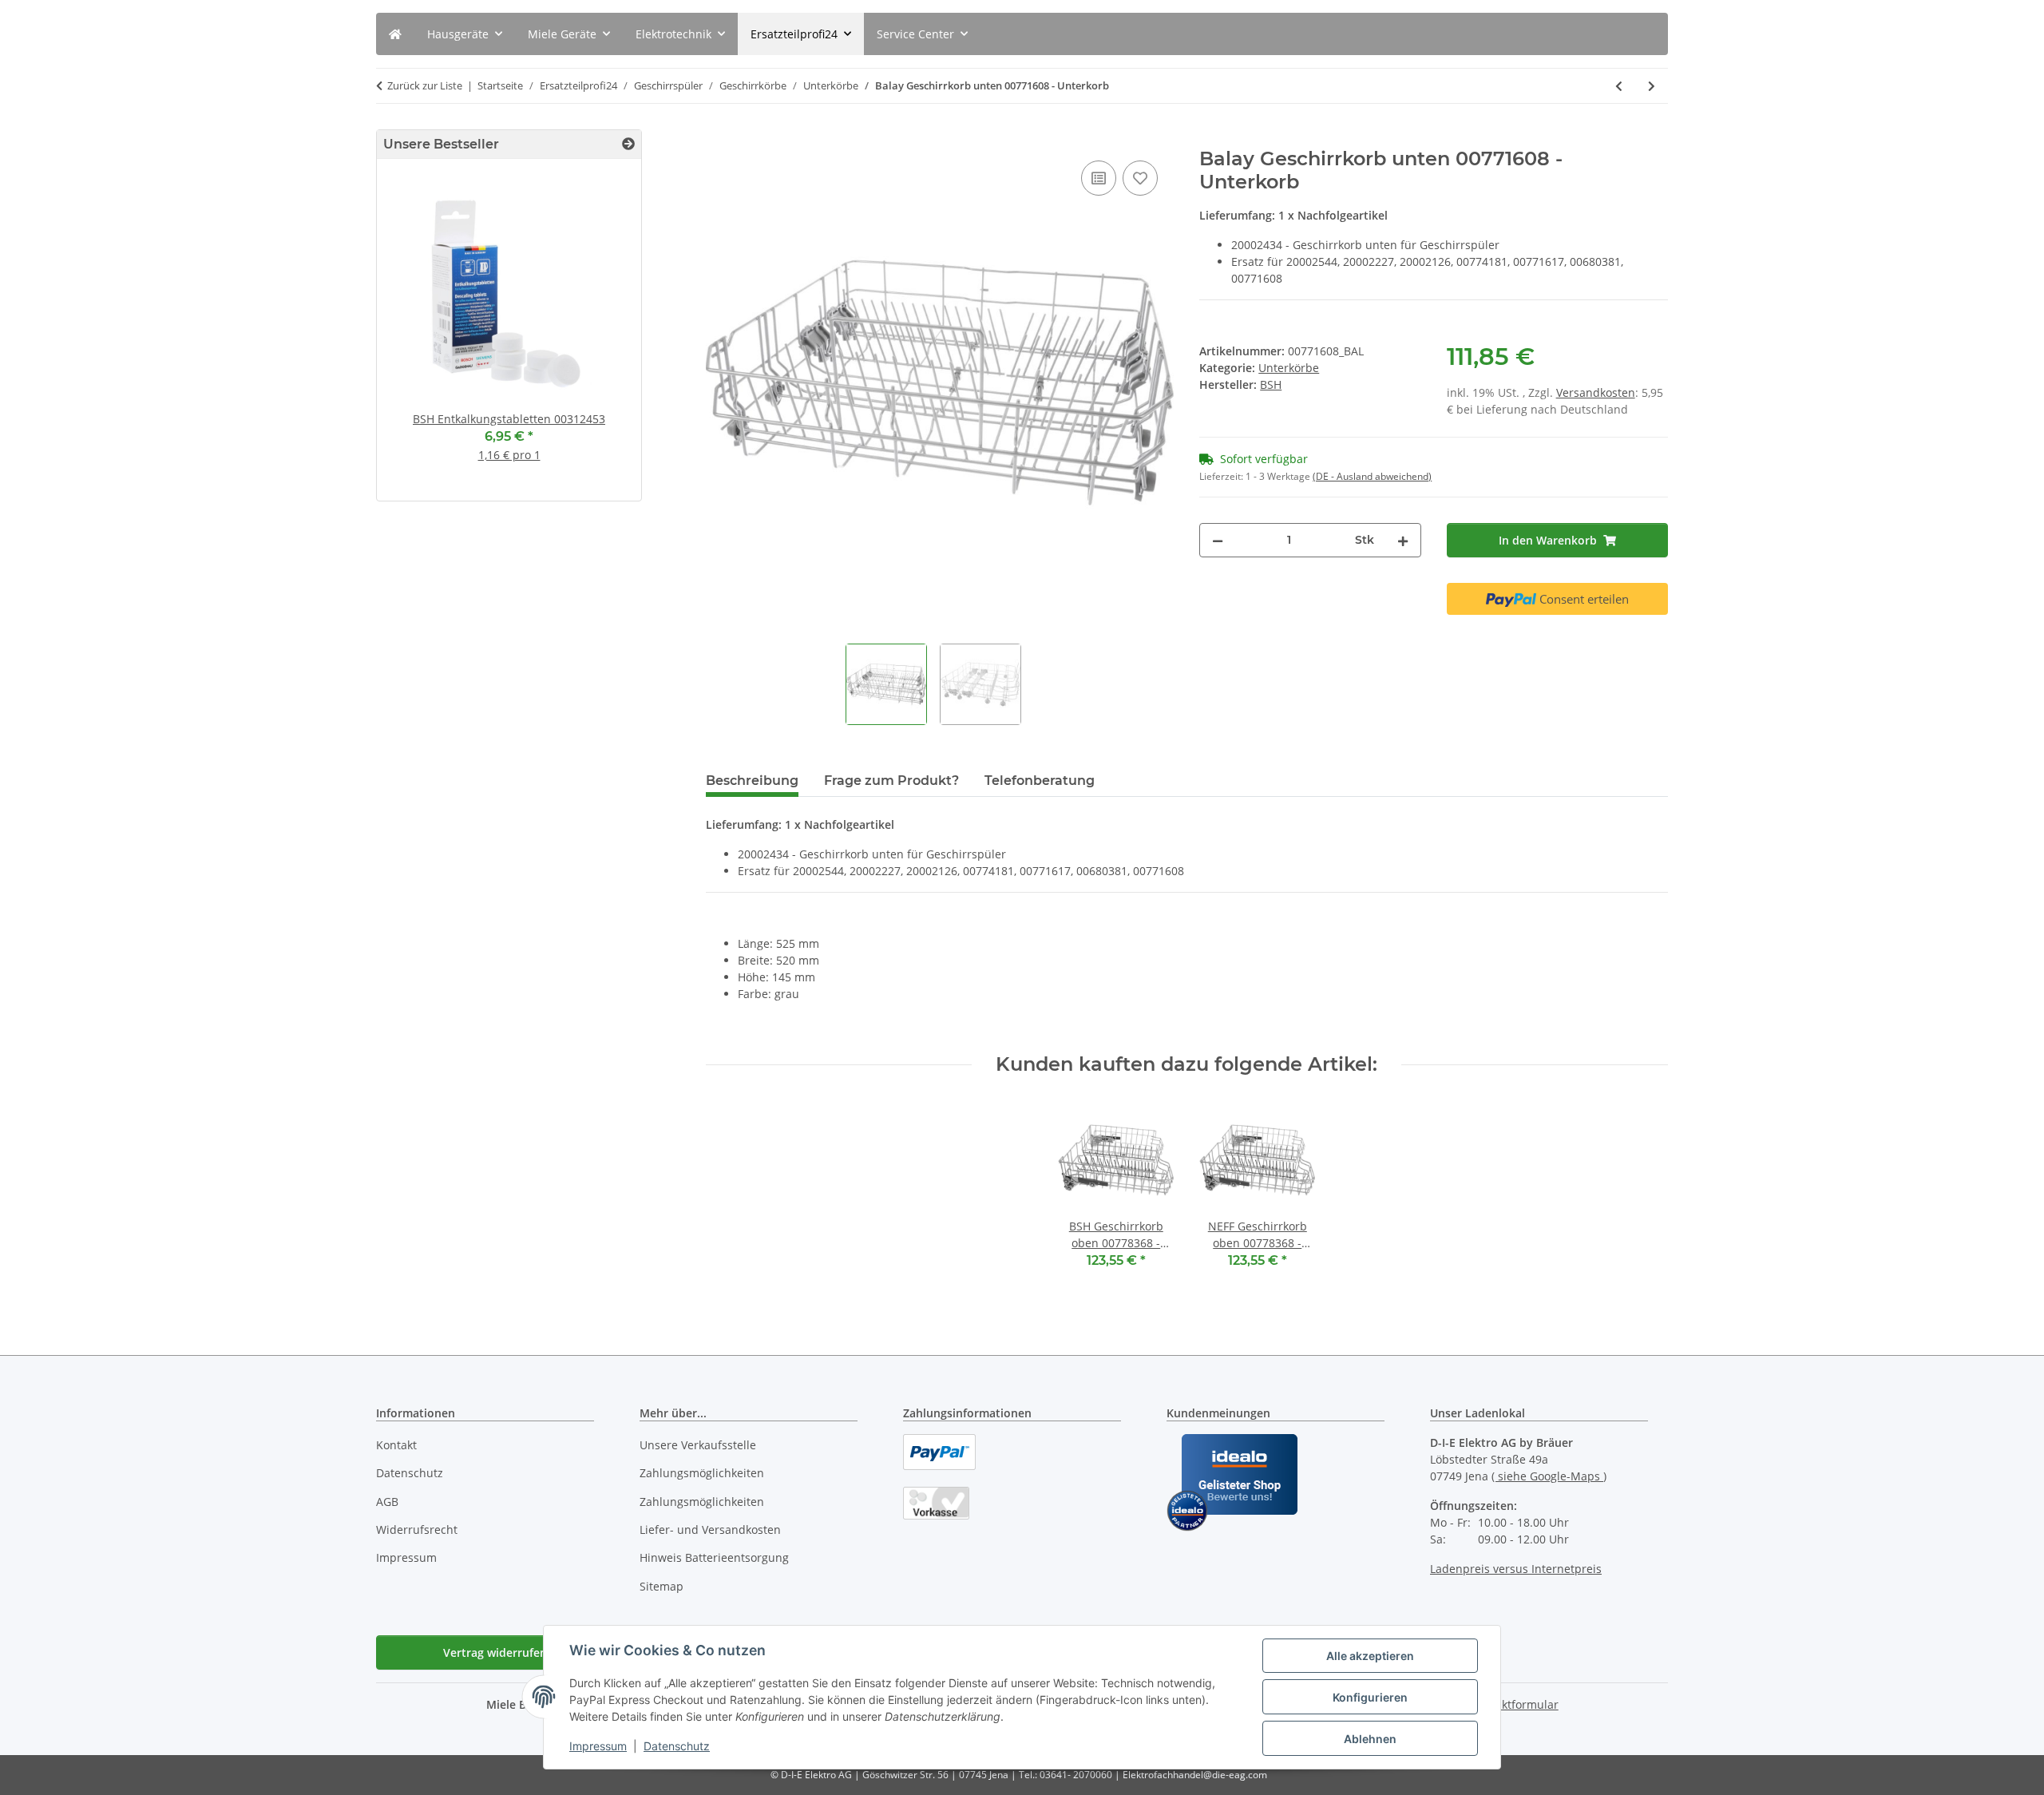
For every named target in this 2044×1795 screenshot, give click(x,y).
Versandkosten (1596, 392)
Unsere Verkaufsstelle (698, 1445)
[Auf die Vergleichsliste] (1099, 178)
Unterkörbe (1289, 368)
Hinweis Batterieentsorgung (714, 1557)
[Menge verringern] (1218, 540)
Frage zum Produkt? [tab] (891, 781)
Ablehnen (1370, 1739)
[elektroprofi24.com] (395, 34)
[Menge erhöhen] (1403, 540)
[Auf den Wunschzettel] (1140, 178)
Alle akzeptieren (1370, 1656)
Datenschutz (677, 1746)
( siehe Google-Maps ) (1549, 1476)
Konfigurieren (1370, 1697)
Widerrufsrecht (417, 1530)
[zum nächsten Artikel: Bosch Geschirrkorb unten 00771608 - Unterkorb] (1652, 86)
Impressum (598, 1746)
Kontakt (396, 1445)
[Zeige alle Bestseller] (628, 144)
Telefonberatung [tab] (1040, 781)
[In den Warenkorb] (719, 139)
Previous (416, 337)
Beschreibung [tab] (752, 781)
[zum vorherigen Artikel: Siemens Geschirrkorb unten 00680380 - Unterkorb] (1619, 86)
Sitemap (662, 1586)
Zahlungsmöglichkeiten (702, 1473)
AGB (387, 1502)
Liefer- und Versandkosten (710, 1530)
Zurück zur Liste (425, 85)
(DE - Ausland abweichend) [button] (1372, 476)
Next (602, 337)
